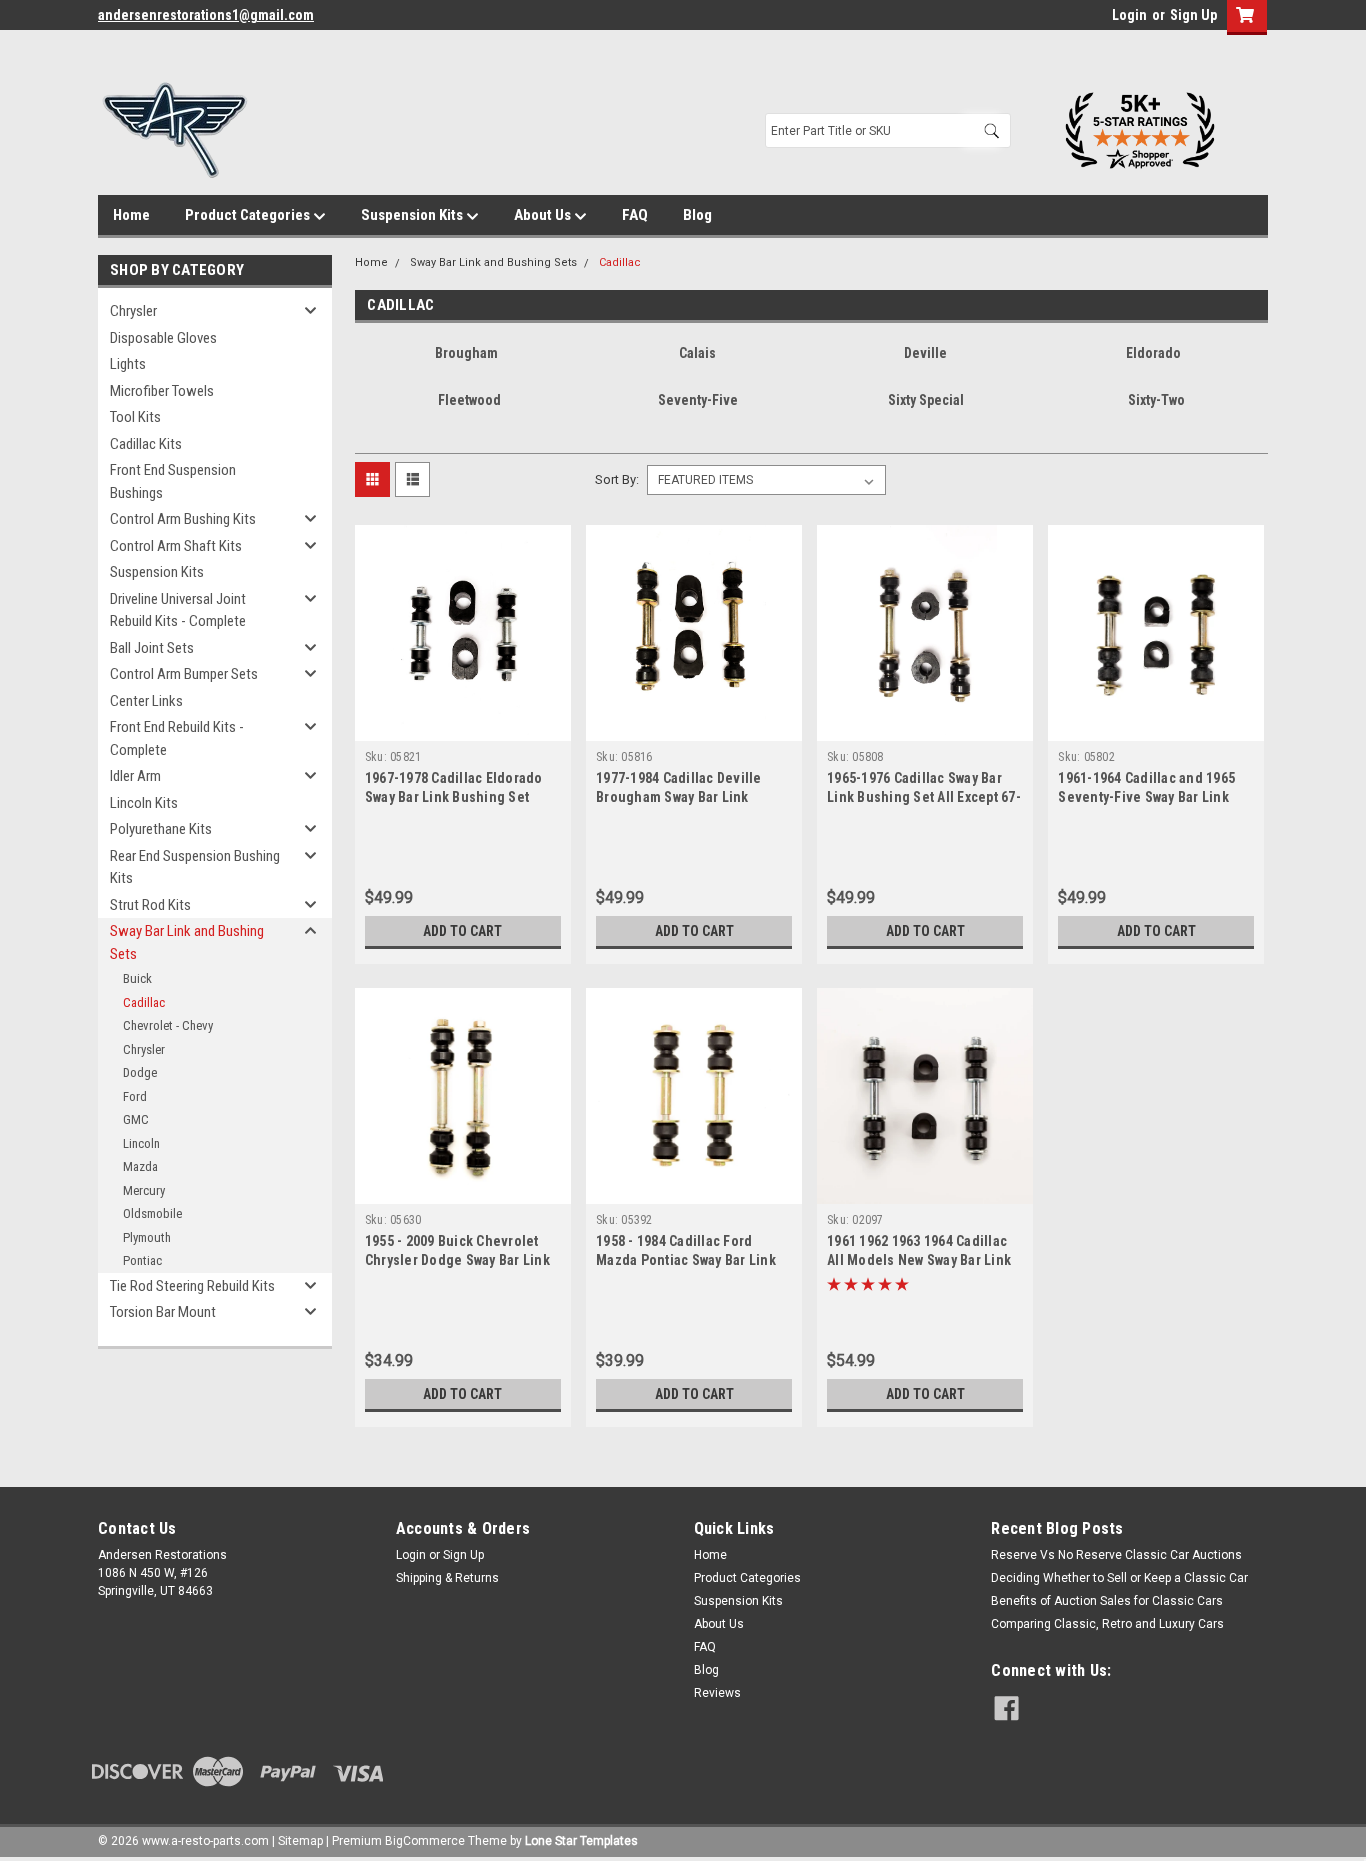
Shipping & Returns (447, 1578)
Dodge (140, 1072)
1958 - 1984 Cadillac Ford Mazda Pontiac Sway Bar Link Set (686, 1260)
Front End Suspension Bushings (173, 481)
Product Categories (249, 215)
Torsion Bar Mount (163, 1312)
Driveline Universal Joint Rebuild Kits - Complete (178, 610)
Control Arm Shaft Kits (176, 546)
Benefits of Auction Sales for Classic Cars (1107, 1601)
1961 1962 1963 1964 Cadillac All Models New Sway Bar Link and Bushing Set (919, 1260)
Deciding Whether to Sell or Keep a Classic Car (1119, 1578)
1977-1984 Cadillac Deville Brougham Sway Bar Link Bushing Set (679, 797)
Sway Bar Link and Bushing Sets (187, 942)
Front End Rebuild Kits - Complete (177, 738)
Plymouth (147, 1237)
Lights (128, 364)
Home (131, 215)
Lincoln (141, 1143)
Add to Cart (462, 931)
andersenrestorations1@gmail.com (206, 15)
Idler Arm (135, 776)
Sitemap (300, 1841)
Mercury (144, 1190)
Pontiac (142, 1260)
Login (1129, 15)
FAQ (635, 215)
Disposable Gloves (163, 338)
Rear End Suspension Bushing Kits (195, 867)
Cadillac (144, 1002)
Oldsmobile (152, 1213)
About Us (544, 215)
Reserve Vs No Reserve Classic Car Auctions (1116, 1555)
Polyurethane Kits (161, 829)
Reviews (717, 1693)
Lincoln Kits (144, 803)
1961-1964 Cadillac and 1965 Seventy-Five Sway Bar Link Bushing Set (1146, 797)
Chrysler (133, 311)
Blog (697, 215)
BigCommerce (425, 1841)
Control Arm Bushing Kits (183, 519)
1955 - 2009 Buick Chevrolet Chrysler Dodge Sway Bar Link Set (457, 1260)
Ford (135, 1096)
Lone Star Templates (581, 1841)
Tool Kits (135, 417)
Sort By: (617, 479)
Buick (137, 978)
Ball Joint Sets (152, 648)
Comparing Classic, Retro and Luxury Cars (1107, 1624)
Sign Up (1193, 15)
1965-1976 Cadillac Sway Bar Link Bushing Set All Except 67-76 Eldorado (924, 797)
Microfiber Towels (162, 391)
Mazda (140, 1166)
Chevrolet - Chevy (168, 1025)
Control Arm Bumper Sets (184, 674)
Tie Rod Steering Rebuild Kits (192, 1286)
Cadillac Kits (146, 444)
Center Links (146, 701)
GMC (136, 1119)
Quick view (463, 726)
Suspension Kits (413, 215)
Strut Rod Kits (150, 905)
